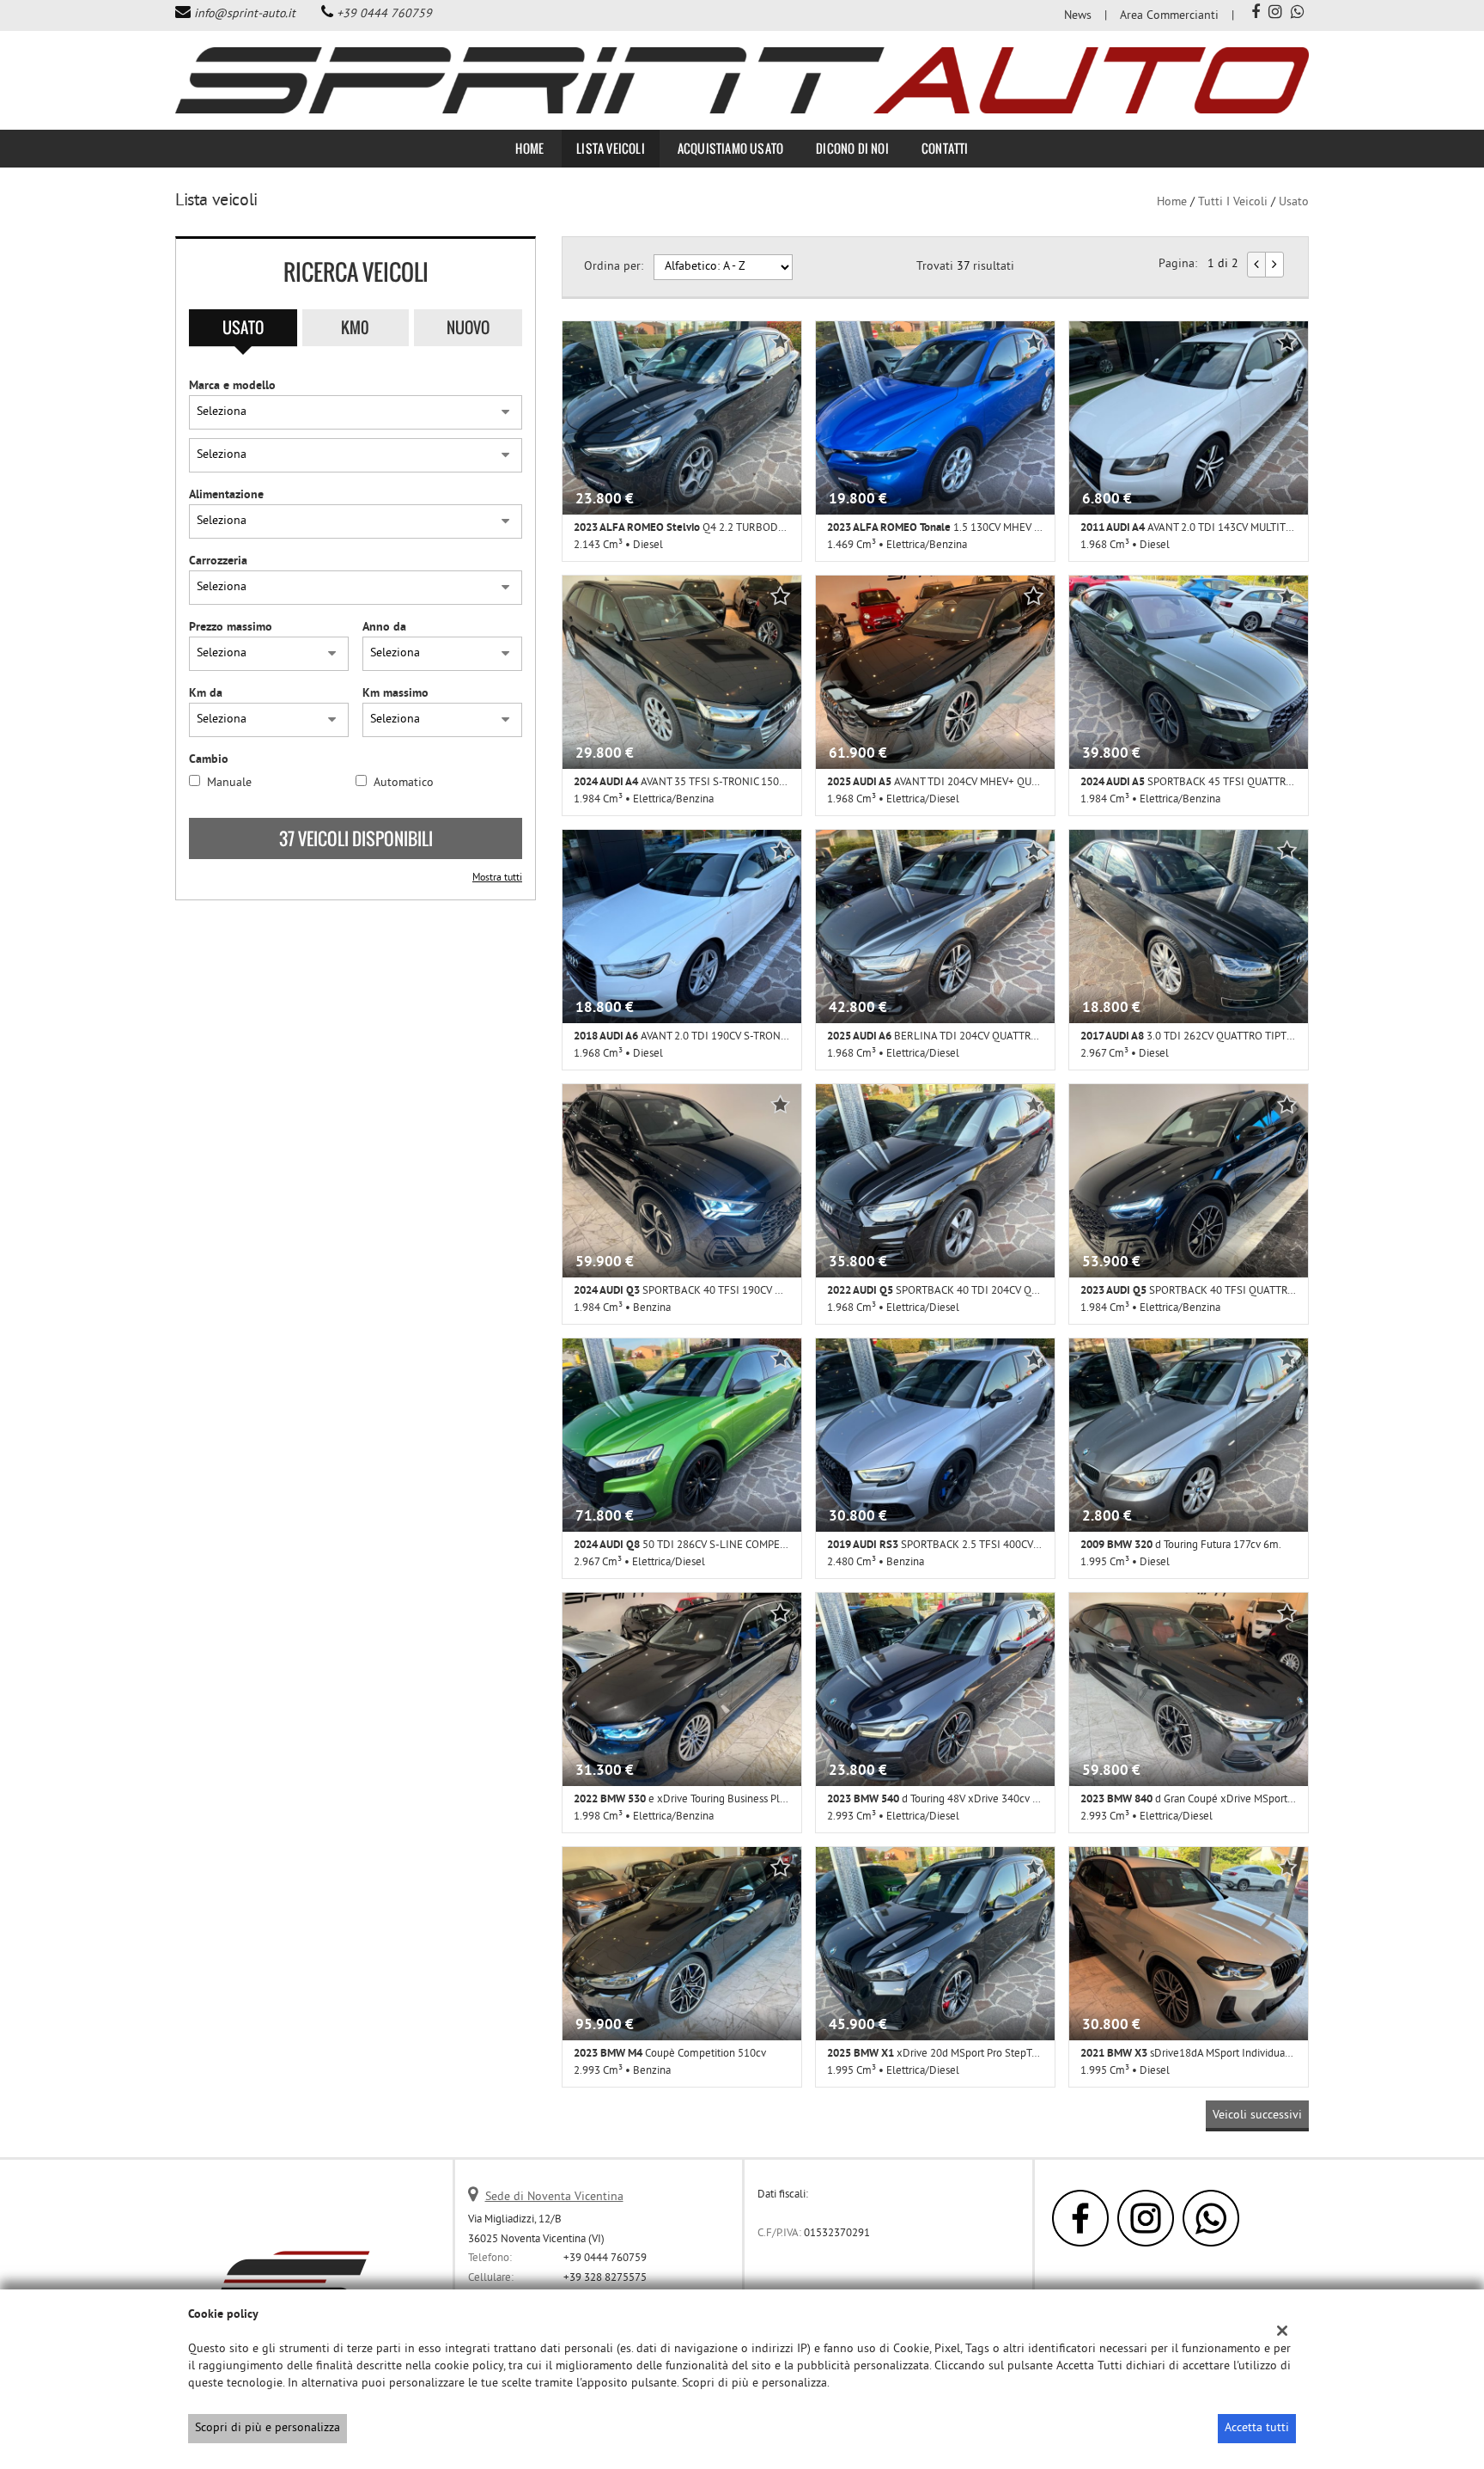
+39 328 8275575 (605, 2278)
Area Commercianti (1169, 16)
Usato (243, 327)
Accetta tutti (1257, 2428)
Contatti (945, 148)
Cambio (209, 760)
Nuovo (468, 327)
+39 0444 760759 (384, 14)
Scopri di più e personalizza (268, 2428)
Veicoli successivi (1257, 2115)
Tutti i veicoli (1233, 202)
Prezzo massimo (231, 628)
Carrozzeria (218, 561)
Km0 (355, 327)
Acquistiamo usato (730, 148)
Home (529, 148)
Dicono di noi (852, 148)
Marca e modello (232, 386)
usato (1294, 202)
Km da (206, 694)
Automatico (404, 783)
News (1078, 16)
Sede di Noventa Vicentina (554, 2197)
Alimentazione (226, 495)
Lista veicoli (611, 148)
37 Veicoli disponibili (356, 838)
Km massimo (395, 694)
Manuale (229, 783)
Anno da (384, 628)
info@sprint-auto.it (245, 14)
